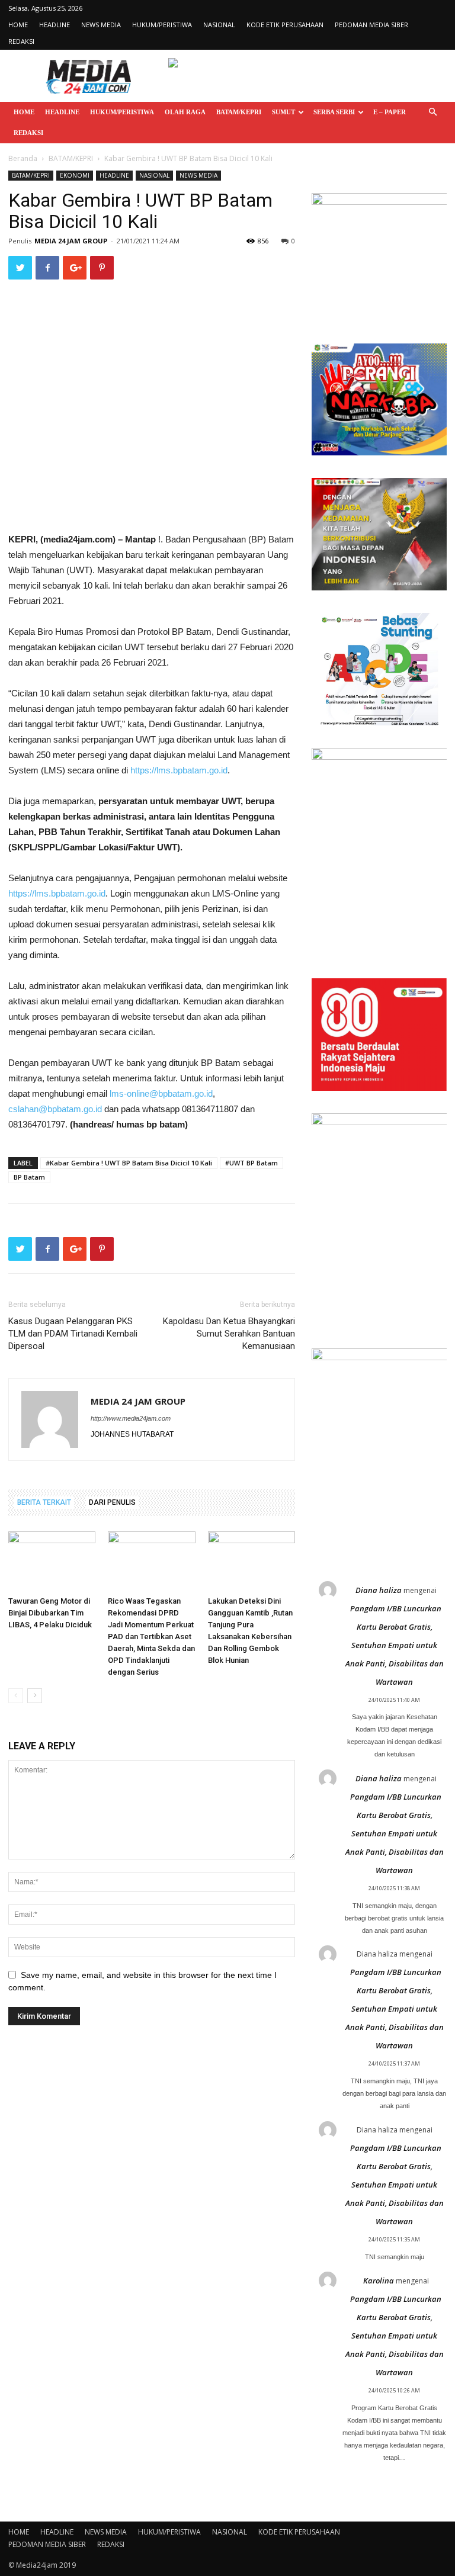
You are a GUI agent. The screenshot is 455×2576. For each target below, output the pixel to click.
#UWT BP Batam (251, 1163)
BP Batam (29, 1177)
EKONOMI (75, 175)
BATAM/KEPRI (239, 112)
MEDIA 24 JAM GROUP (71, 241)
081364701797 (37, 1124)
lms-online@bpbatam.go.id (161, 1093)
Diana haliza (379, 1590)
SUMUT (283, 112)
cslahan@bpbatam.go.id (55, 1109)
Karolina (379, 2281)
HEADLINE (55, 25)
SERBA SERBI (334, 112)
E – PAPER (390, 112)
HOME (18, 25)
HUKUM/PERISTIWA (162, 25)
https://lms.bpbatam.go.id (179, 770)
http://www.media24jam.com (131, 1418)
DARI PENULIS (112, 1502)
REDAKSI (21, 41)
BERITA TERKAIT (44, 1502)
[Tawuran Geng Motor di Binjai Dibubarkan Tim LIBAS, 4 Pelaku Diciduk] (52, 1561)
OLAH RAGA (185, 112)
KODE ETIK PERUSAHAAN (285, 25)
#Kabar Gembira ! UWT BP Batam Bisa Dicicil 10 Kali (129, 1163)
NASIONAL (219, 25)
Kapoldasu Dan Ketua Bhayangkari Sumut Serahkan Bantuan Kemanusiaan (229, 1334)
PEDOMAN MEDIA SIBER (371, 25)
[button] (432, 112)
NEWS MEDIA (101, 25)
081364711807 (210, 1109)
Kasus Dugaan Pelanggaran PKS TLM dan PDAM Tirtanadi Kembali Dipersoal (73, 1334)
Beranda (23, 158)
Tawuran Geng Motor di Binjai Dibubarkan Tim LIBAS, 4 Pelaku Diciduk (50, 1613)
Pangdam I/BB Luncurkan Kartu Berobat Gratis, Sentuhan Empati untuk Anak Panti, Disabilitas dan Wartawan (395, 1645)
